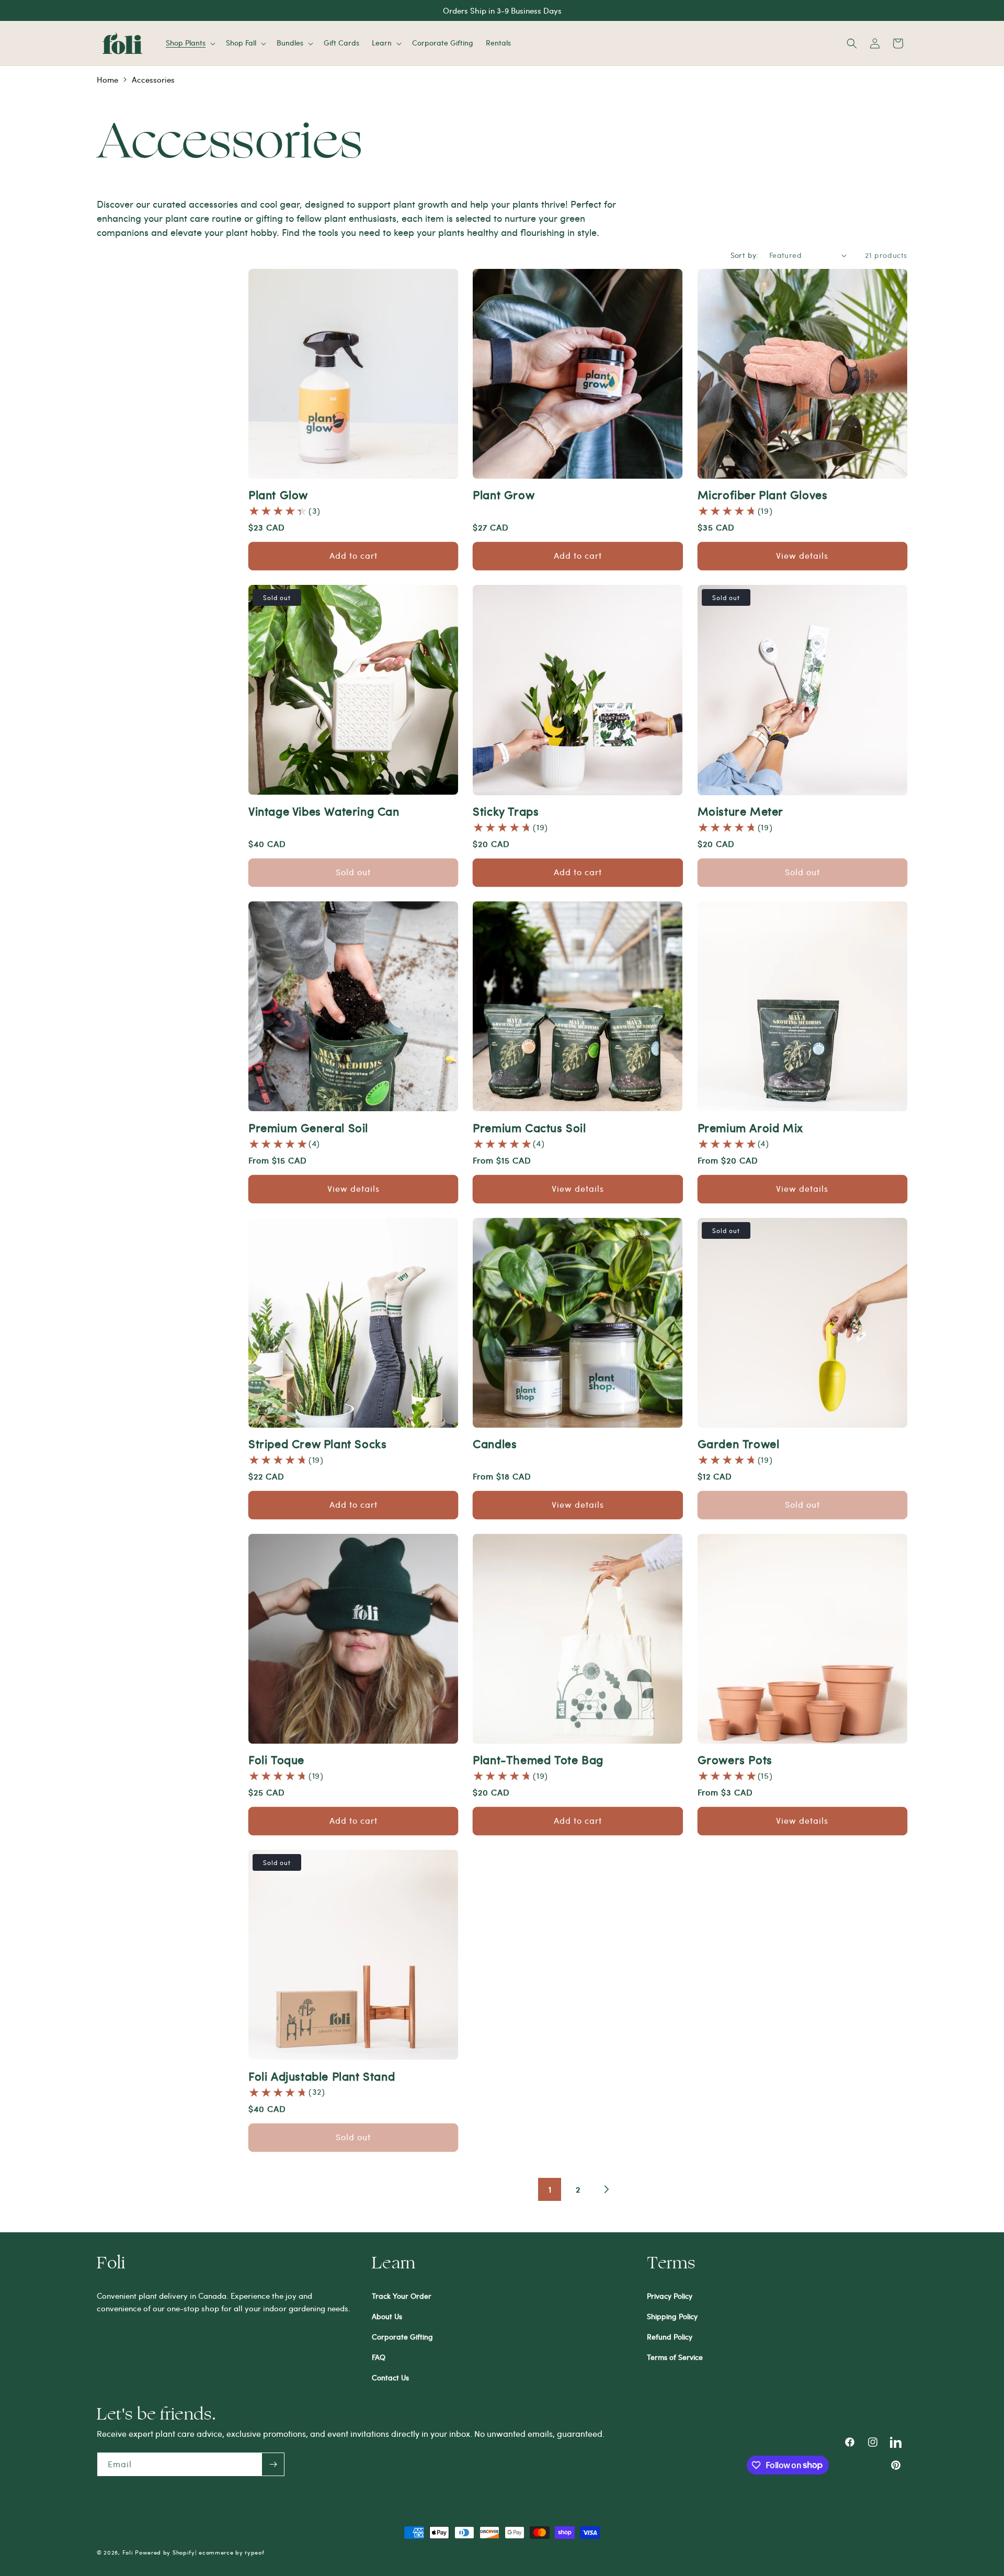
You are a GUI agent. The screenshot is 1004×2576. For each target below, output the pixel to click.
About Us (387, 2316)
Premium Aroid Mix (750, 1127)
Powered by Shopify (165, 2552)
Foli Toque (276, 1759)
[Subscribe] (273, 2464)
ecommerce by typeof (231, 2552)
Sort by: (745, 255)
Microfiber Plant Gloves (763, 494)
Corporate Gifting (402, 2337)
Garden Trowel (739, 1443)
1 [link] (550, 2189)
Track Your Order (402, 2296)
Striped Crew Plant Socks (317, 1443)
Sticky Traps (506, 811)
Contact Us (390, 2377)
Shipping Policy (672, 2316)
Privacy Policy (670, 2296)
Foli (128, 2552)
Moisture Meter (740, 811)
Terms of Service (675, 2357)
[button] (190, 43)
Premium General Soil (308, 1127)
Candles (495, 1443)
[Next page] (606, 2189)
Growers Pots (735, 1759)
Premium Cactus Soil (529, 1127)
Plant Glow (278, 494)
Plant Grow (504, 494)
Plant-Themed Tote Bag (538, 1759)
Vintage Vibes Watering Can (324, 811)
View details (802, 555)
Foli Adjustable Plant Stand (322, 2076)
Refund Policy (670, 2337)
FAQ (379, 2357)
